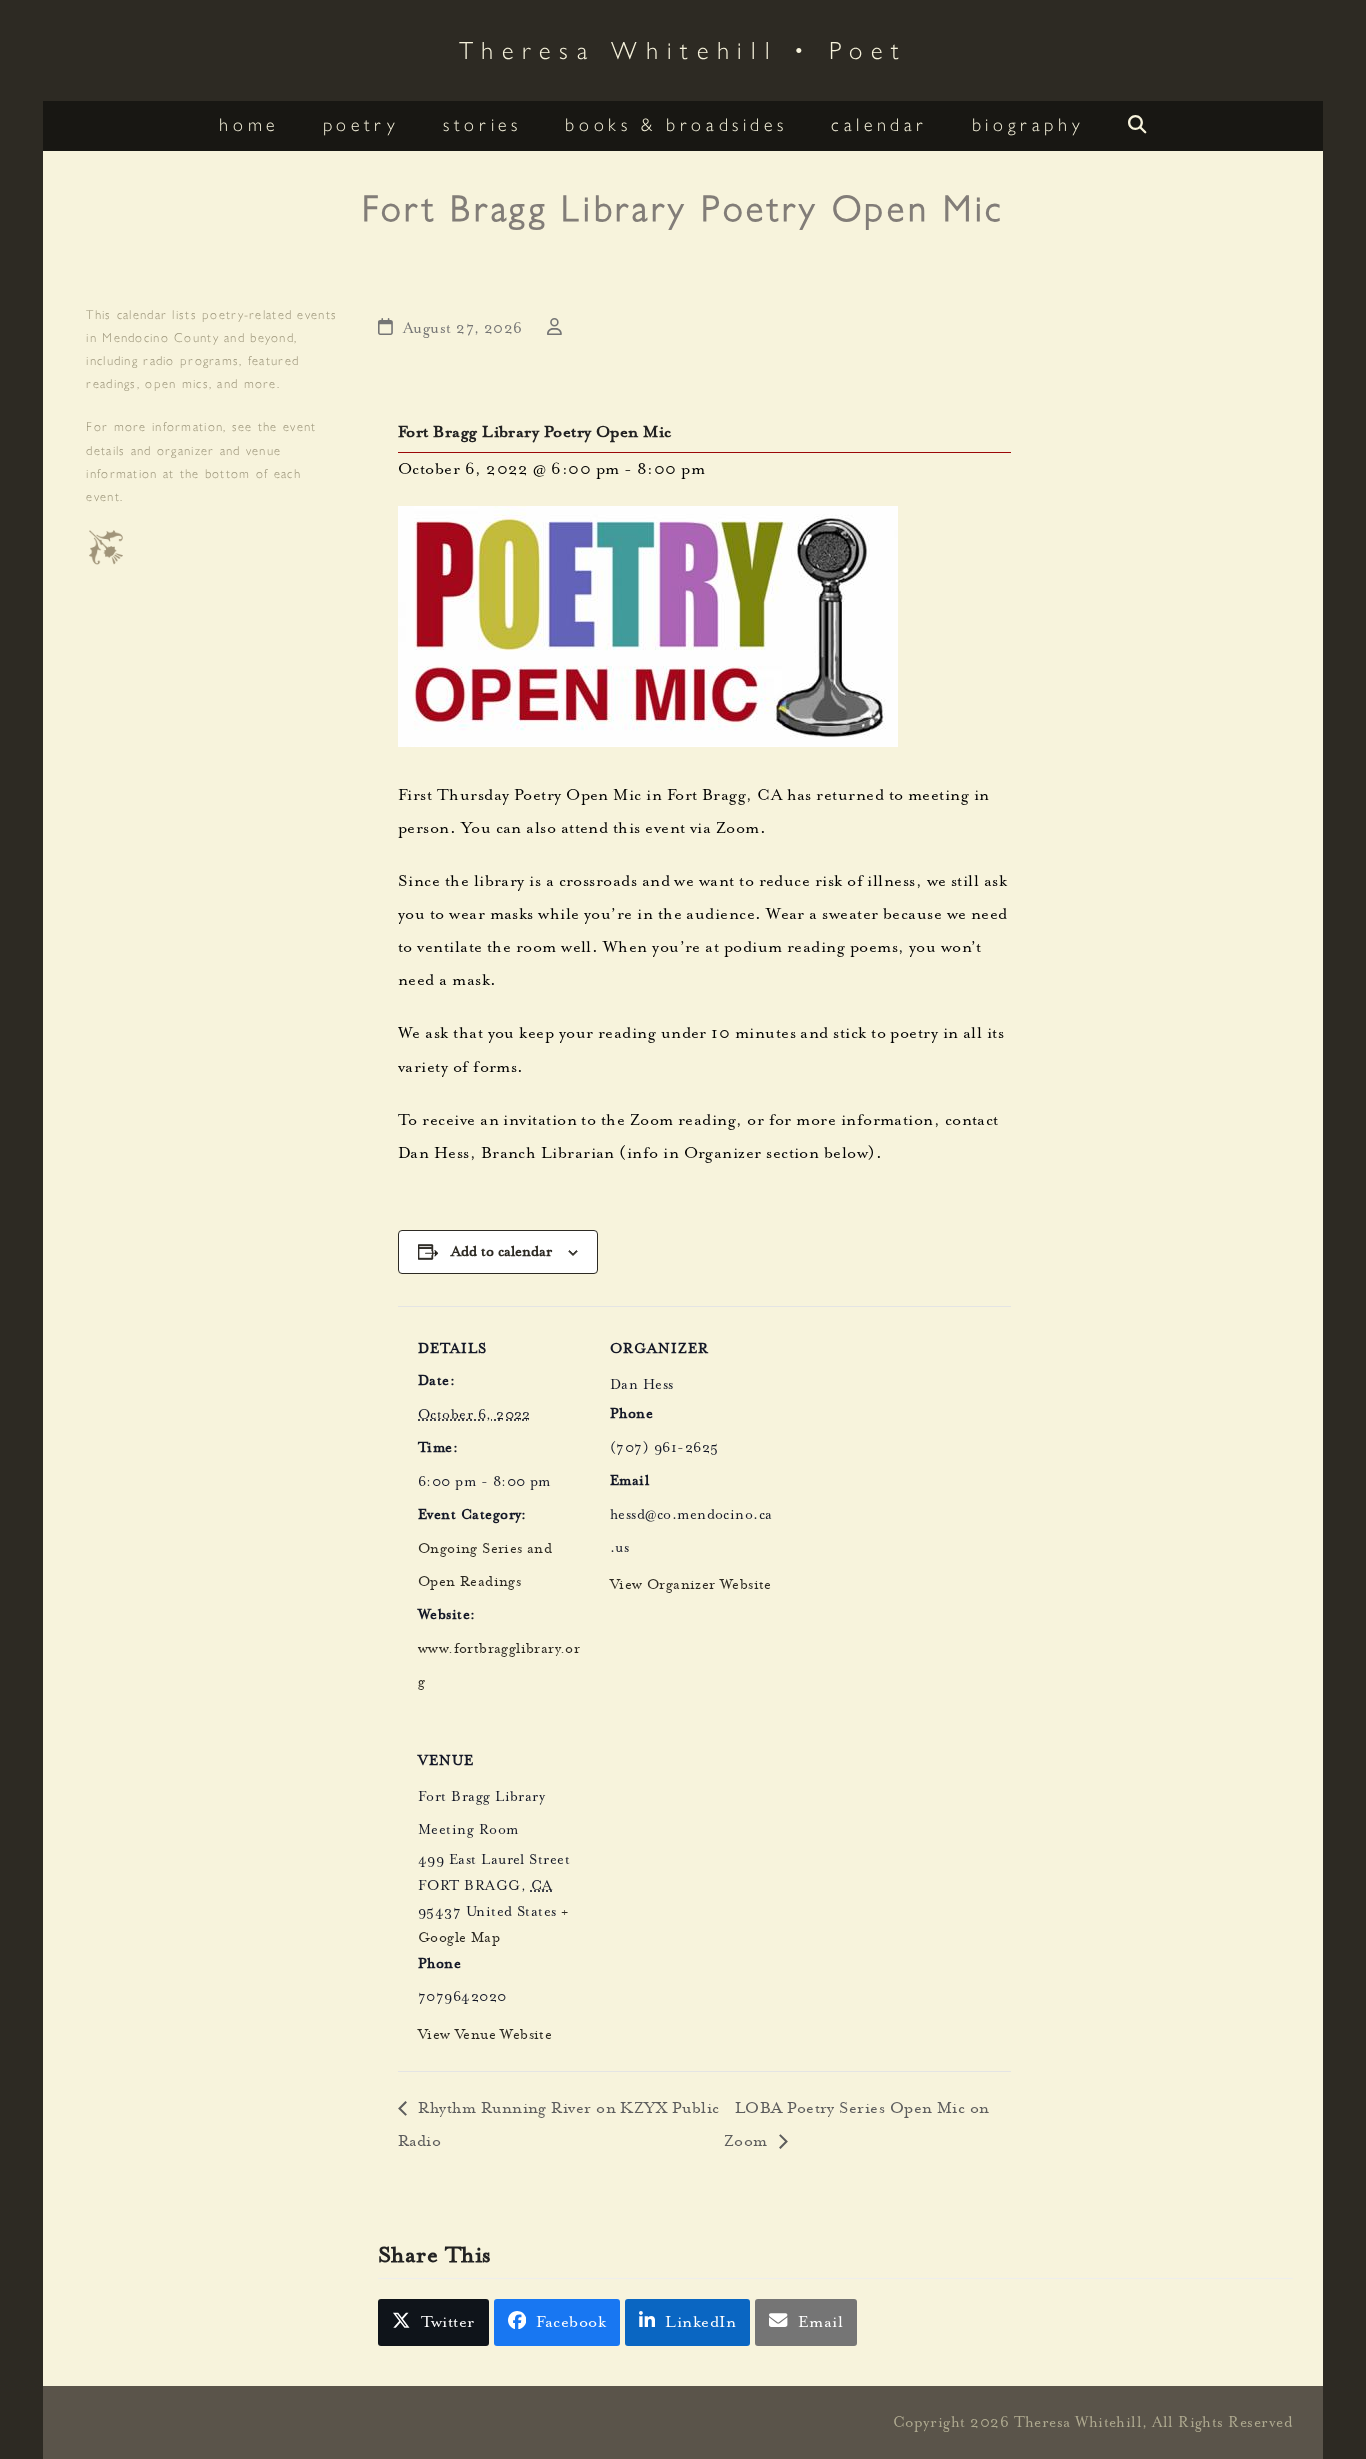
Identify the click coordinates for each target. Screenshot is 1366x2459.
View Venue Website (485, 2036)
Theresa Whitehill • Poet (683, 48)
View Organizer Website (691, 1586)
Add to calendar (501, 1251)
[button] (1137, 126)
